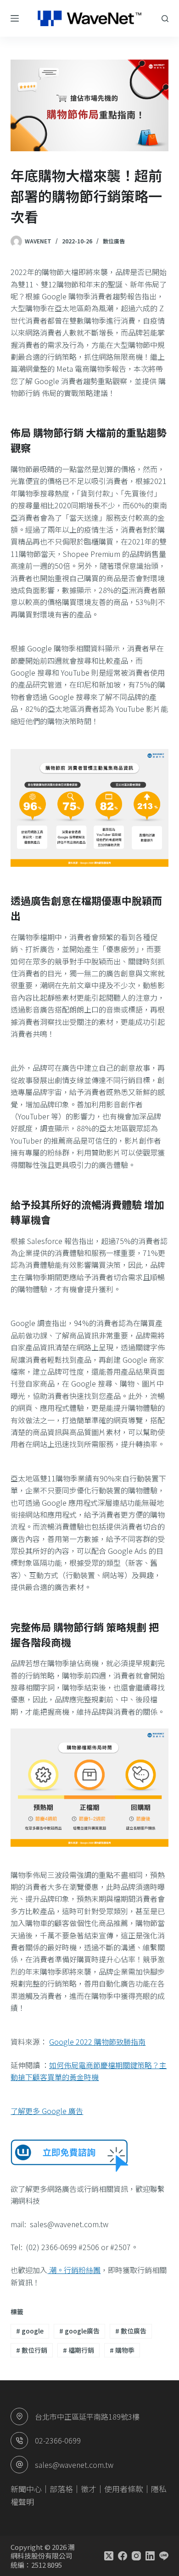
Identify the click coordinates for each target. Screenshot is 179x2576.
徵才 (89, 2489)
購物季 (122, 2350)
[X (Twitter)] (109, 2556)
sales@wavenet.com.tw (74, 2465)
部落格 (61, 2489)
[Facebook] (123, 2556)
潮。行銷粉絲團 (74, 2270)
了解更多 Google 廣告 (47, 2111)
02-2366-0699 (58, 2440)
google (30, 2331)
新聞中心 (26, 2489)
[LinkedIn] (150, 2556)
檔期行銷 (78, 2350)
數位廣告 (114, 241)
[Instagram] (136, 2556)
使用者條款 (124, 2489)
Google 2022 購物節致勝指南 (97, 2042)
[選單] (15, 18)
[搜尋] (165, 19)
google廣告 (79, 2331)
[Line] (164, 2556)
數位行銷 (32, 2350)
